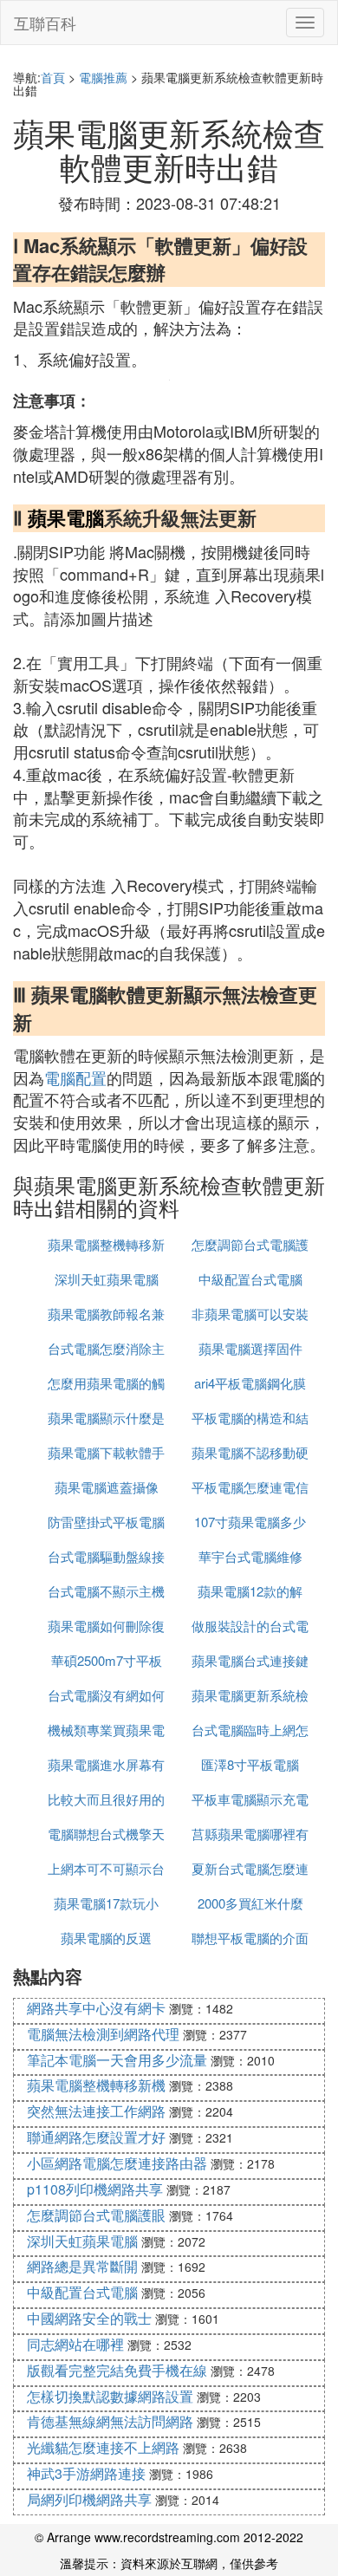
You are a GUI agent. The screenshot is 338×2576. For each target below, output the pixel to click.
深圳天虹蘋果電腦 (107, 1279)
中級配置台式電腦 (250, 1279)
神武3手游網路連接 (86, 2473)
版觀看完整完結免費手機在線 (117, 2370)
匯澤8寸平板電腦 (250, 1764)
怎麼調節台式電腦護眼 (96, 2215)
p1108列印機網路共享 (95, 2189)
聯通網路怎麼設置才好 (96, 2137)
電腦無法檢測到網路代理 (103, 2034)
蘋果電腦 (66, 517)
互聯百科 (45, 23)
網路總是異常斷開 (82, 2266)
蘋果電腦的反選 (106, 1938)
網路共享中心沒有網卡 (96, 2008)
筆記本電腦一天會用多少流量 (117, 2060)
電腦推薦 (103, 77)
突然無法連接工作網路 (96, 2111)
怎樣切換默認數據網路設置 (110, 2396)
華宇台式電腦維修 (250, 1556)
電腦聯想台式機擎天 (106, 1834)
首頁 (53, 77)
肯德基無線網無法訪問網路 (110, 2421)
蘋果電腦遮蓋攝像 (107, 1487)
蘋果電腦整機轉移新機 (96, 2085)
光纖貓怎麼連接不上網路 (103, 2447)
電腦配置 (75, 1077)
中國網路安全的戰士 (89, 2318)
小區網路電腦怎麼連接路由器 (117, 2163)
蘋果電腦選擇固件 (250, 1348)
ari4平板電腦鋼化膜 (250, 1383)
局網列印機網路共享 (89, 2499)
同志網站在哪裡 (75, 2344)
